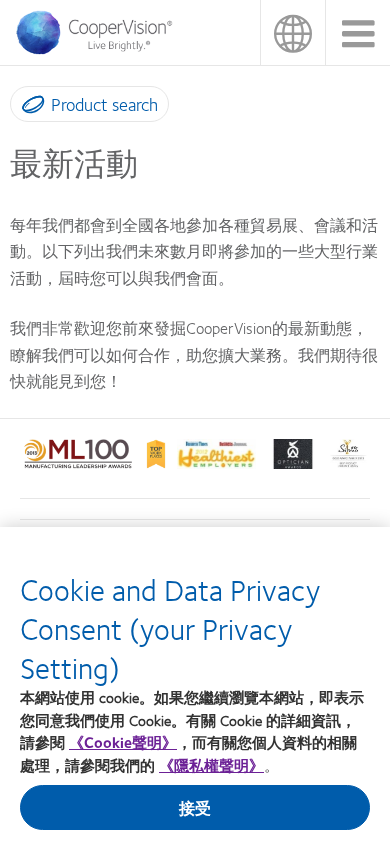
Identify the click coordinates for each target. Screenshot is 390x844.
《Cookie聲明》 (123, 742)
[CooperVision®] (100, 49)
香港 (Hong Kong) (292, 32)
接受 (195, 807)
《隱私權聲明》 (211, 765)
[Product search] (28, 108)
